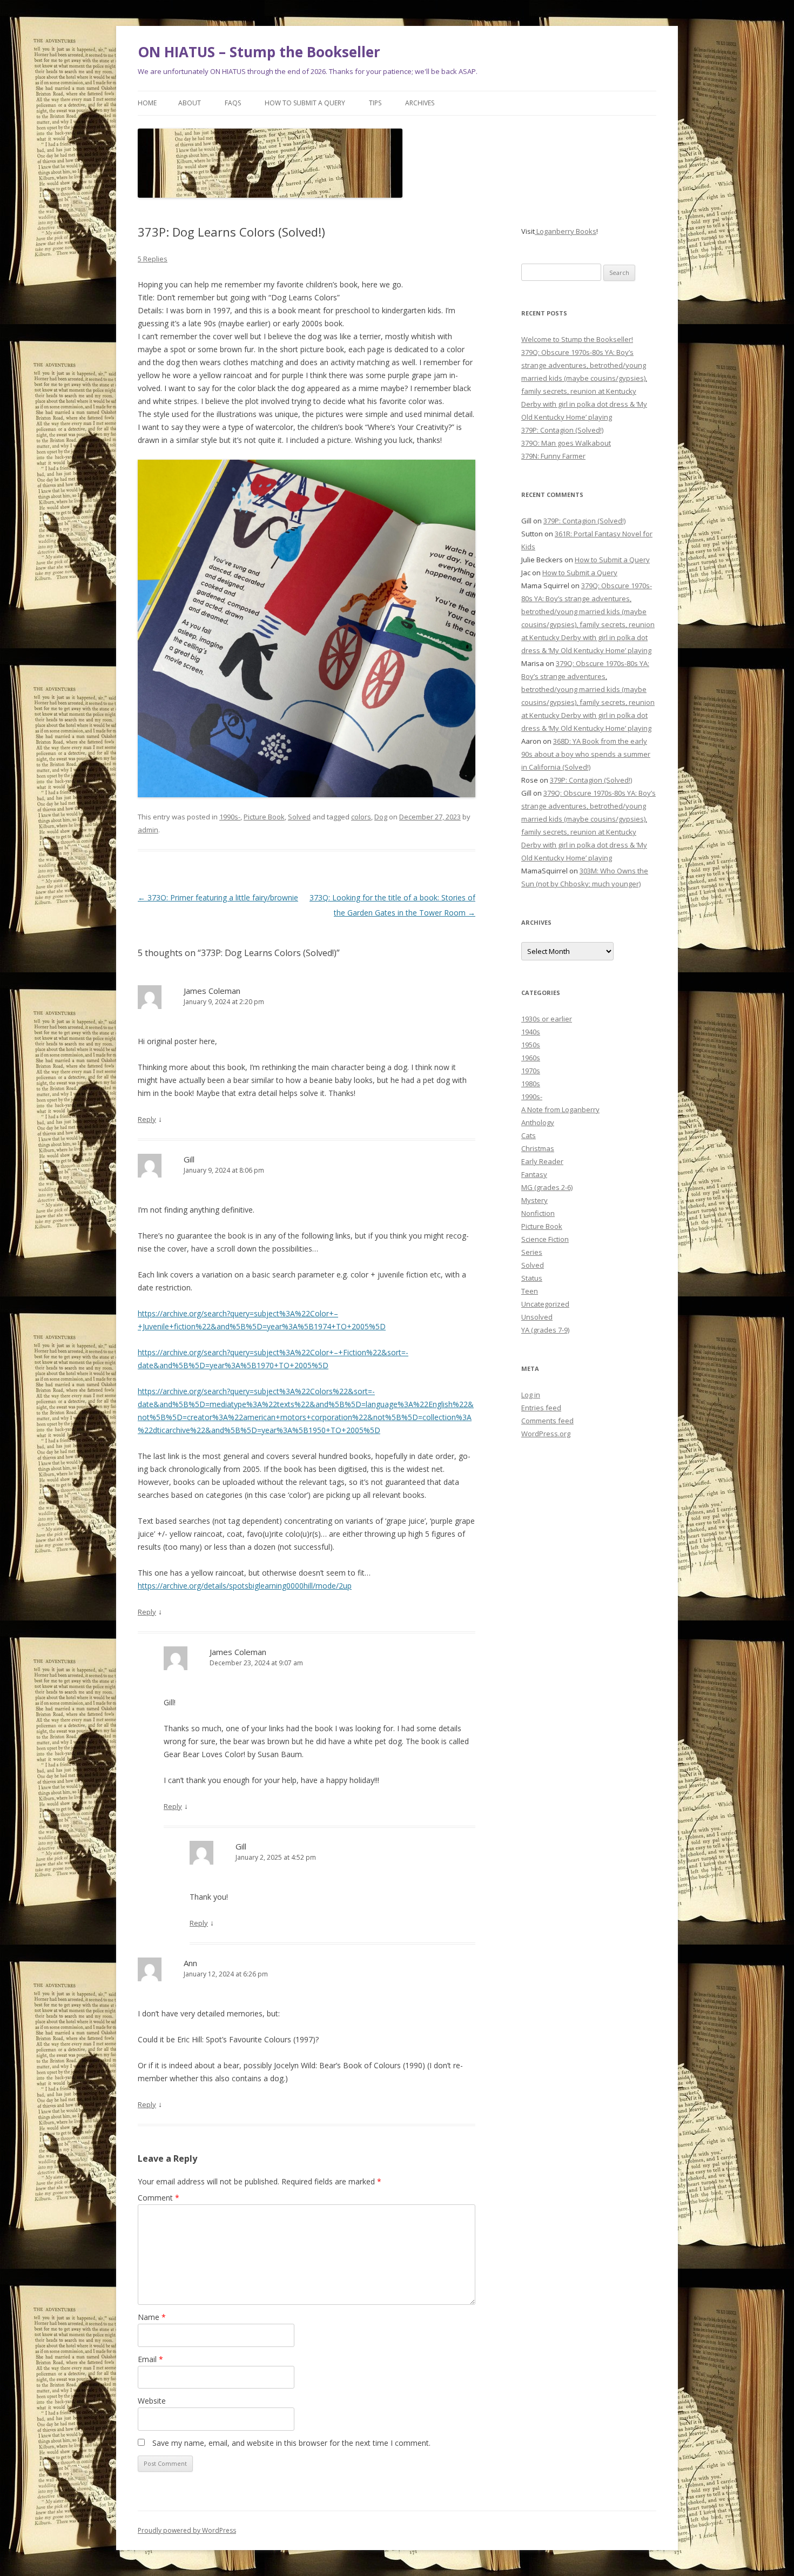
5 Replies (153, 259)
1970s (531, 1071)
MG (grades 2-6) (547, 1187)
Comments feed (547, 1421)
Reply (147, 1119)
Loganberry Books (566, 231)
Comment (159, 2198)
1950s (531, 1045)
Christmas (538, 1148)
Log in (531, 1395)
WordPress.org (546, 1434)
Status (532, 1278)
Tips (375, 103)
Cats (529, 1135)
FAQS (233, 103)
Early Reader (542, 1161)
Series (532, 1252)
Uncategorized (545, 1304)
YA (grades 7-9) (545, 1330)
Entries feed (541, 1408)
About (190, 103)
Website (152, 2401)
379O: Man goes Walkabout (566, 443)
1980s (531, 1084)
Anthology (538, 1122)
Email (150, 2359)
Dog (381, 817)
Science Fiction (545, 1239)
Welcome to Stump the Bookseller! (577, 339)
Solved (299, 817)
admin (148, 830)
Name (152, 2317)
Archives (420, 103)
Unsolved (537, 1317)
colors (361, 817)
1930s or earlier (547, 1019)
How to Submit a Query (305, 103)
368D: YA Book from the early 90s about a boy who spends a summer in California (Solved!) (586, 754)
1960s (531, 1058)
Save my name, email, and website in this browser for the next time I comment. (291, 2443)
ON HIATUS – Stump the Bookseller (259, 52)
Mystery (534, 1200)
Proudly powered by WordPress (187, 2530)
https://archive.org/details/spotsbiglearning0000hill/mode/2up (245, 1586)
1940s (531, 1032)
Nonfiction (538, 1213)
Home (147, 103)
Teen (530, 1291)
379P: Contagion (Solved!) (562, 430)
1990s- (230, 817)
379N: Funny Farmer (553, 456)
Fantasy (534, 1174)
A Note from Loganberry (560, 1109)
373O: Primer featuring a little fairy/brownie (218, 897)
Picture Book (264, 817)
